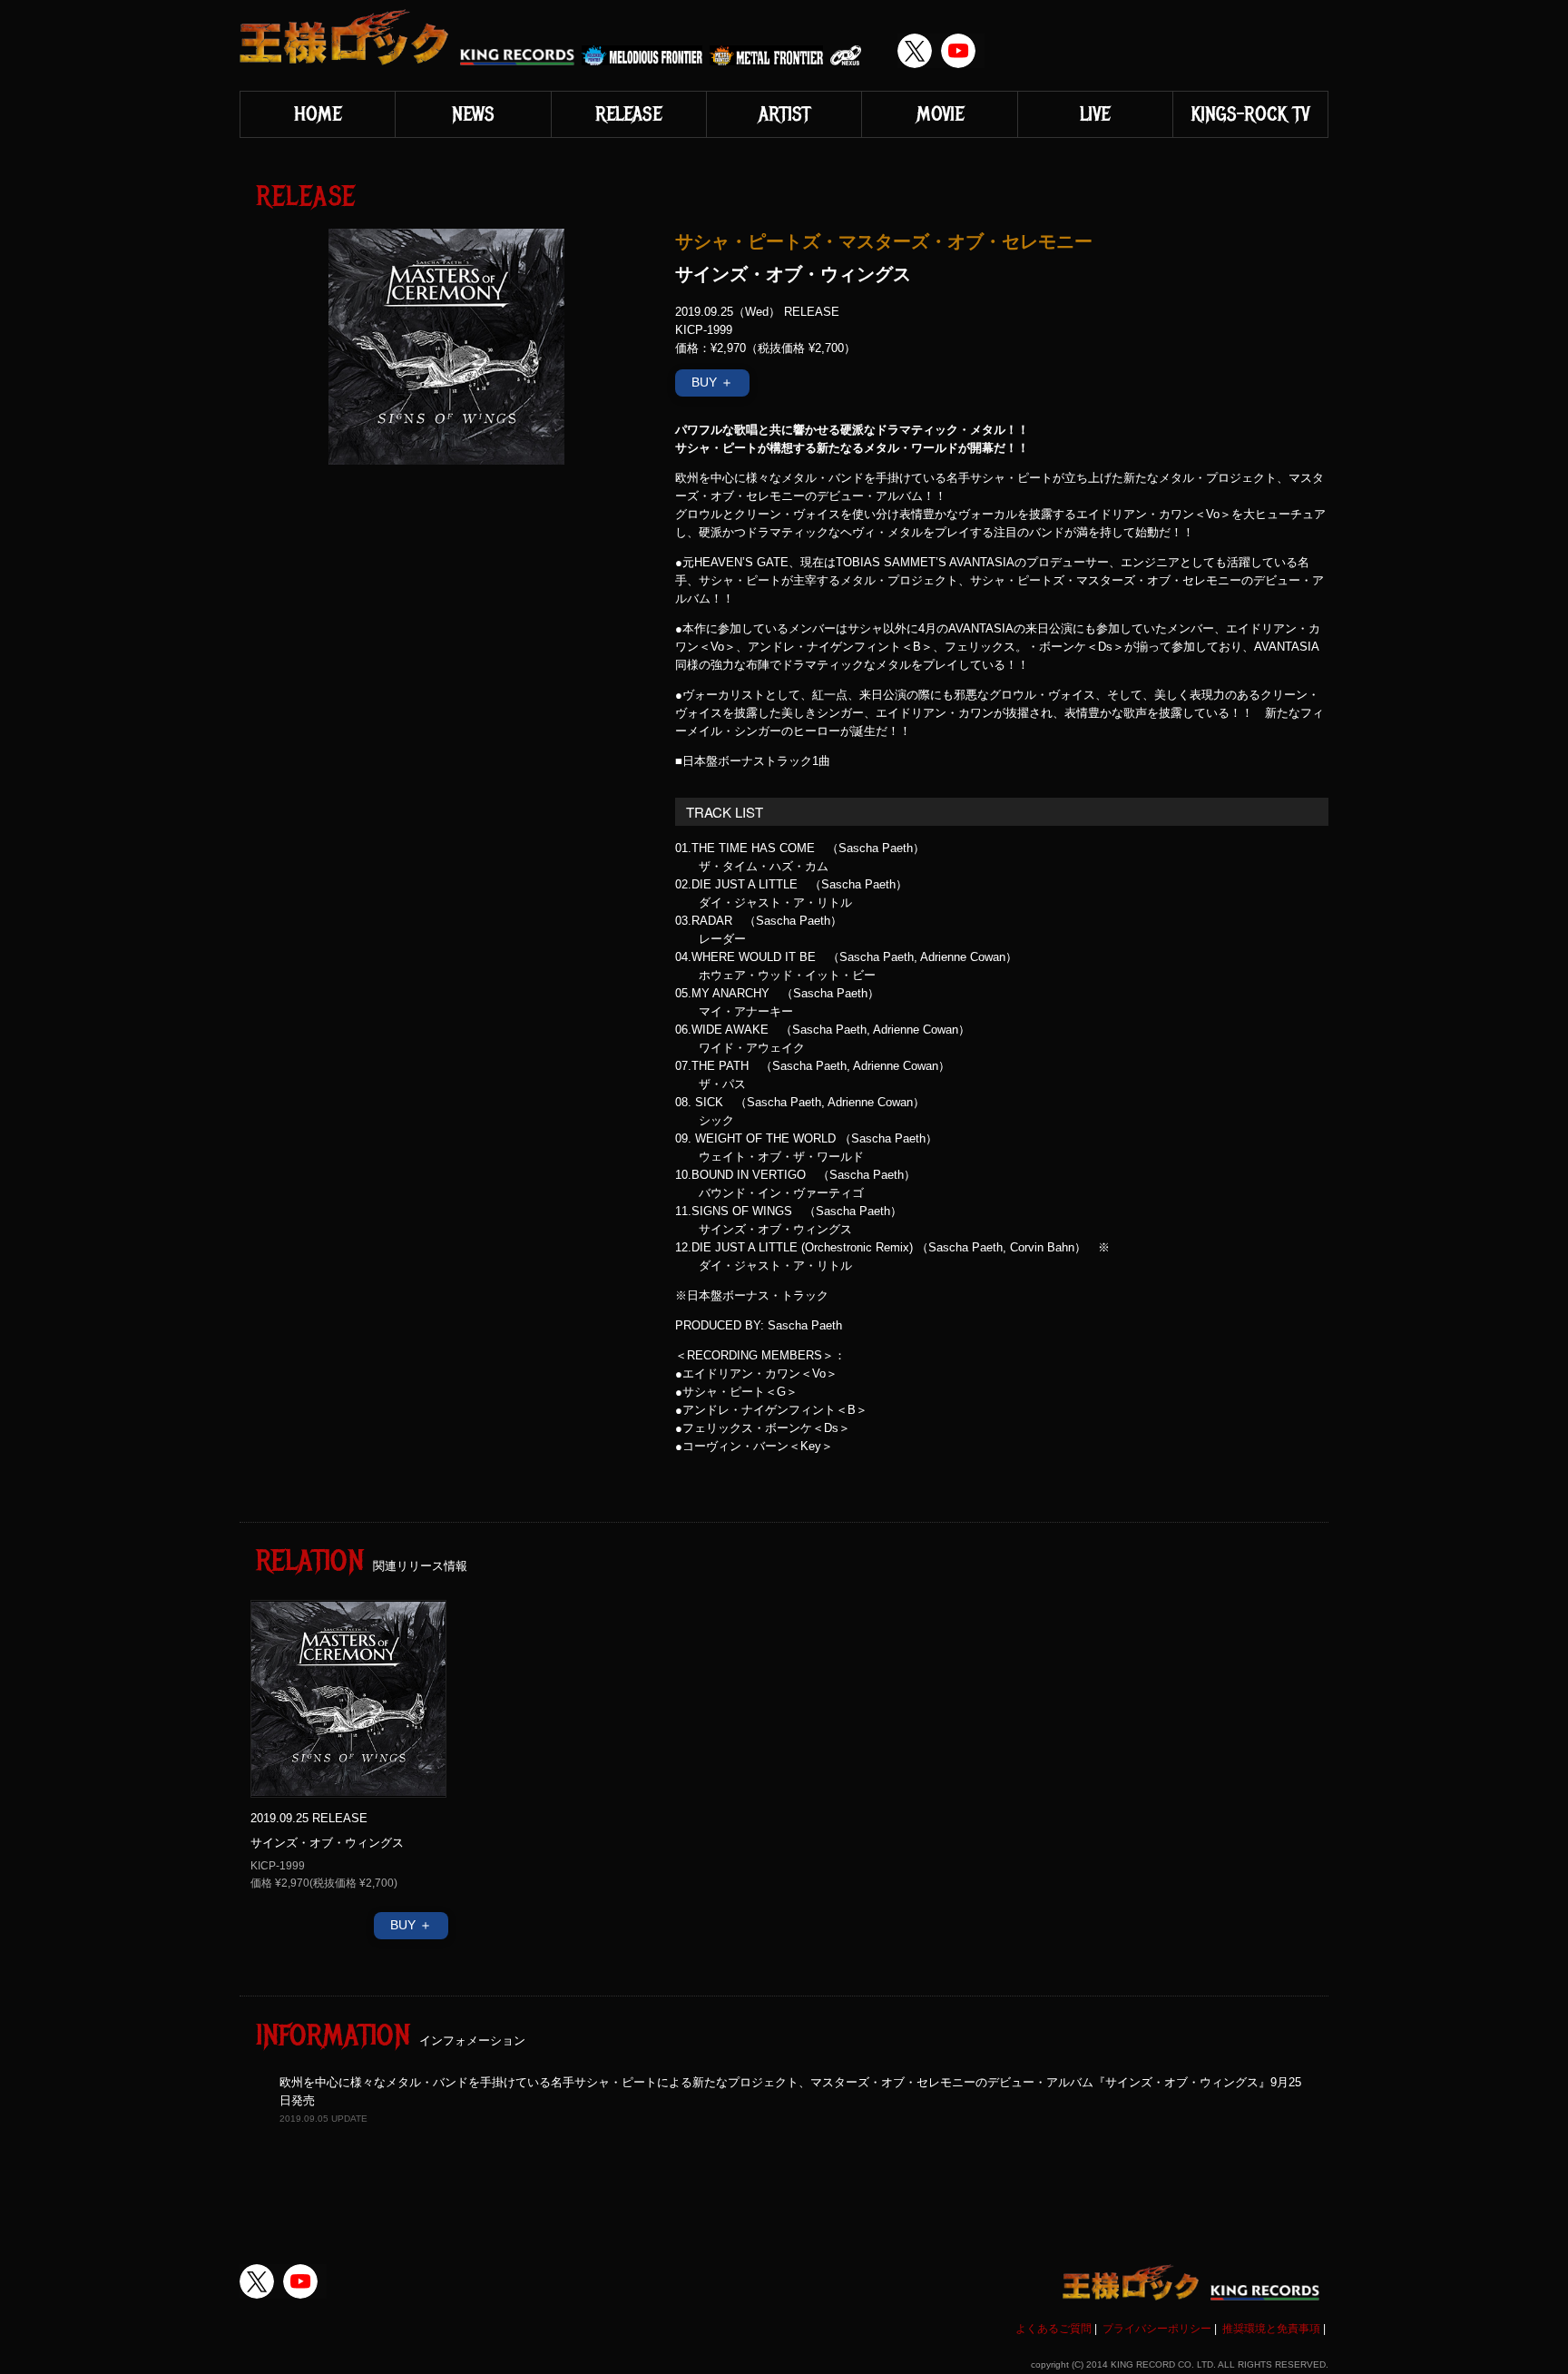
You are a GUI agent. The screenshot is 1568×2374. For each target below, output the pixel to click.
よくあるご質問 (1053, 2329)
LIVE (1095, 114)
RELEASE (628, 114)
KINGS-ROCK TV (1250, 114)
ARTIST (784, 114)
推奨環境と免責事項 (1271, 2329)
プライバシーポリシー (1157, 2329)
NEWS (473, 114)
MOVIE (940, 114)
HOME (318, 114)
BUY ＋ (712, 382)
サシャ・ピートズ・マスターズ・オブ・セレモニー (884, 240)
